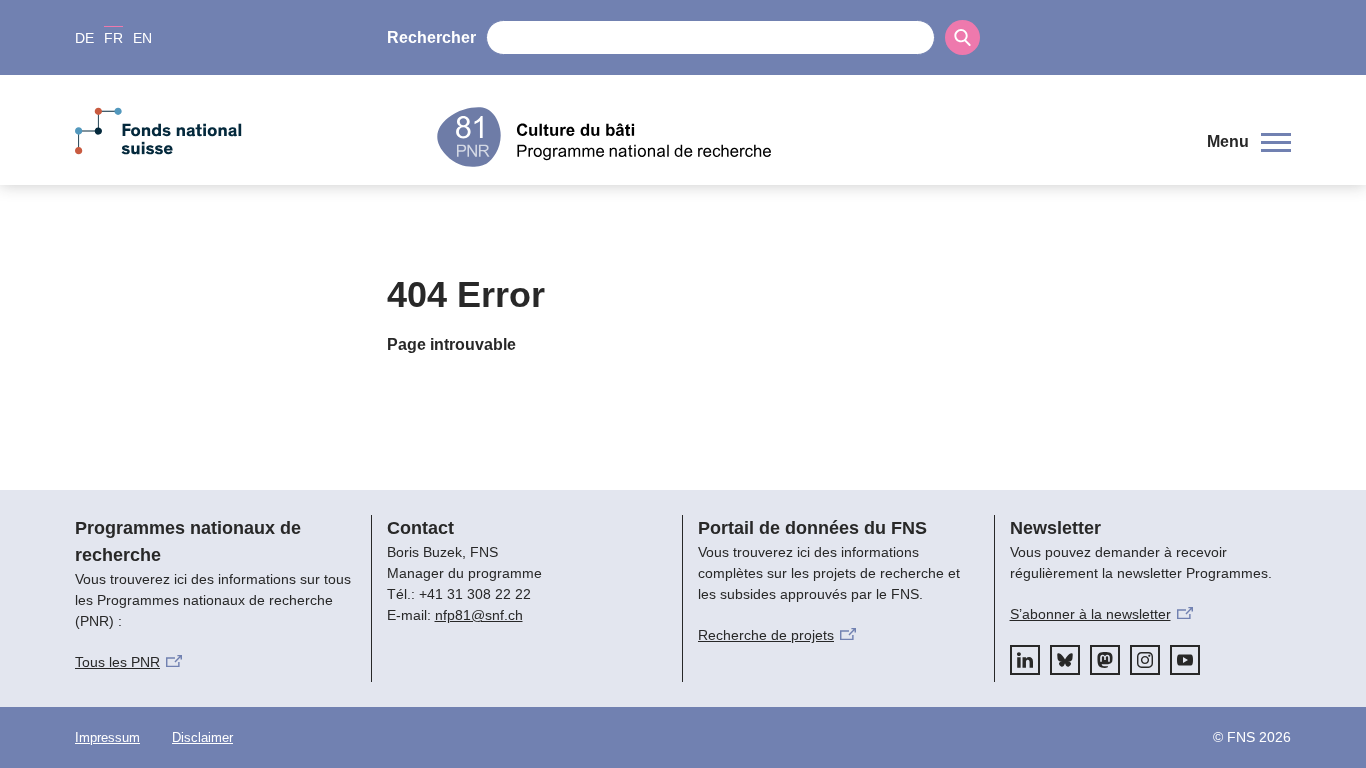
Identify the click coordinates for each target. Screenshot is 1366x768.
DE (84, 38)
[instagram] (1145, 660)
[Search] (962, 37)
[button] (1249, 142)
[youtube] (1185, 660)
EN (142, 38)
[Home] (807, 137)
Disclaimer (202, 737)
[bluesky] (1065, 660)
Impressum (107, 737)
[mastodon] (1105, 660)
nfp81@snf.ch (479, 615)
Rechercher (431, 37)
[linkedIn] (1025, 660)
